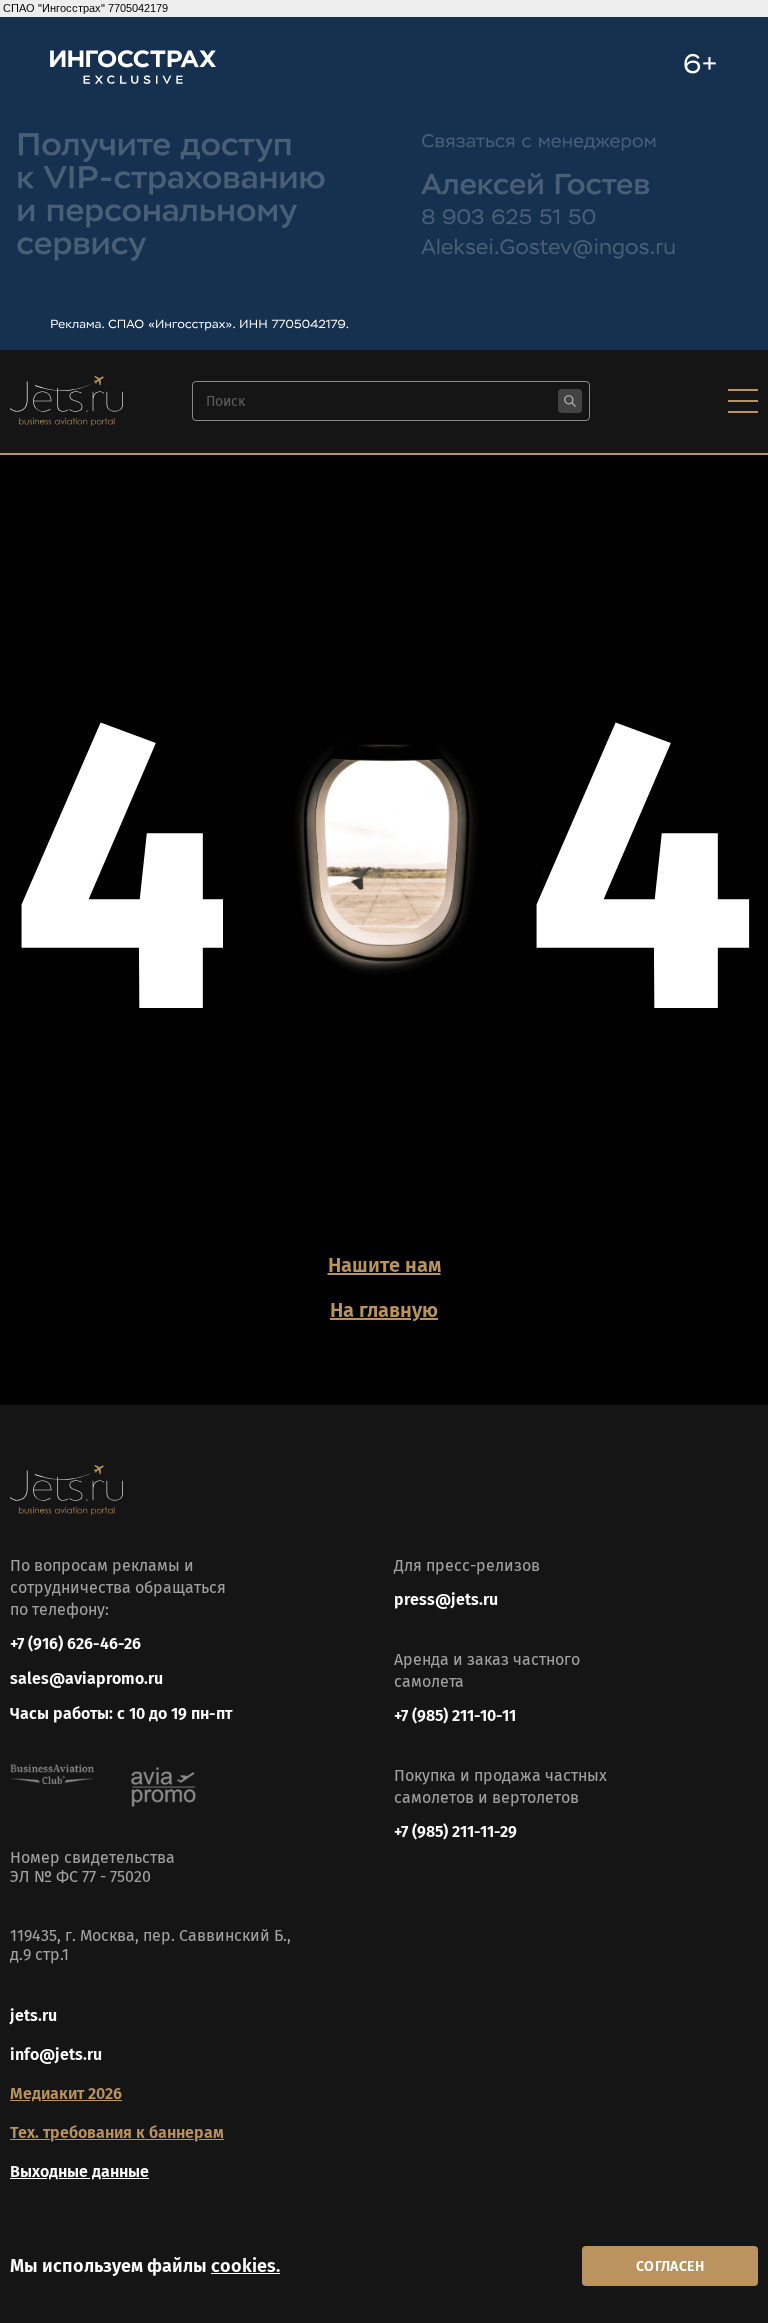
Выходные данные (79, 2171)
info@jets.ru (56, 2054)
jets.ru (33, 2015)
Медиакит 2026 (66, 2093)
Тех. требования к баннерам (117, 2132)
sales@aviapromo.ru (86, 1678)
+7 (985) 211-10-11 (455, 1715)
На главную (384, 1310)
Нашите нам (384, 1265)
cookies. (245, 2266)
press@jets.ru (446, 1599)
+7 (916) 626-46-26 (75, 1643)
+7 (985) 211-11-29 (455, 1831)
